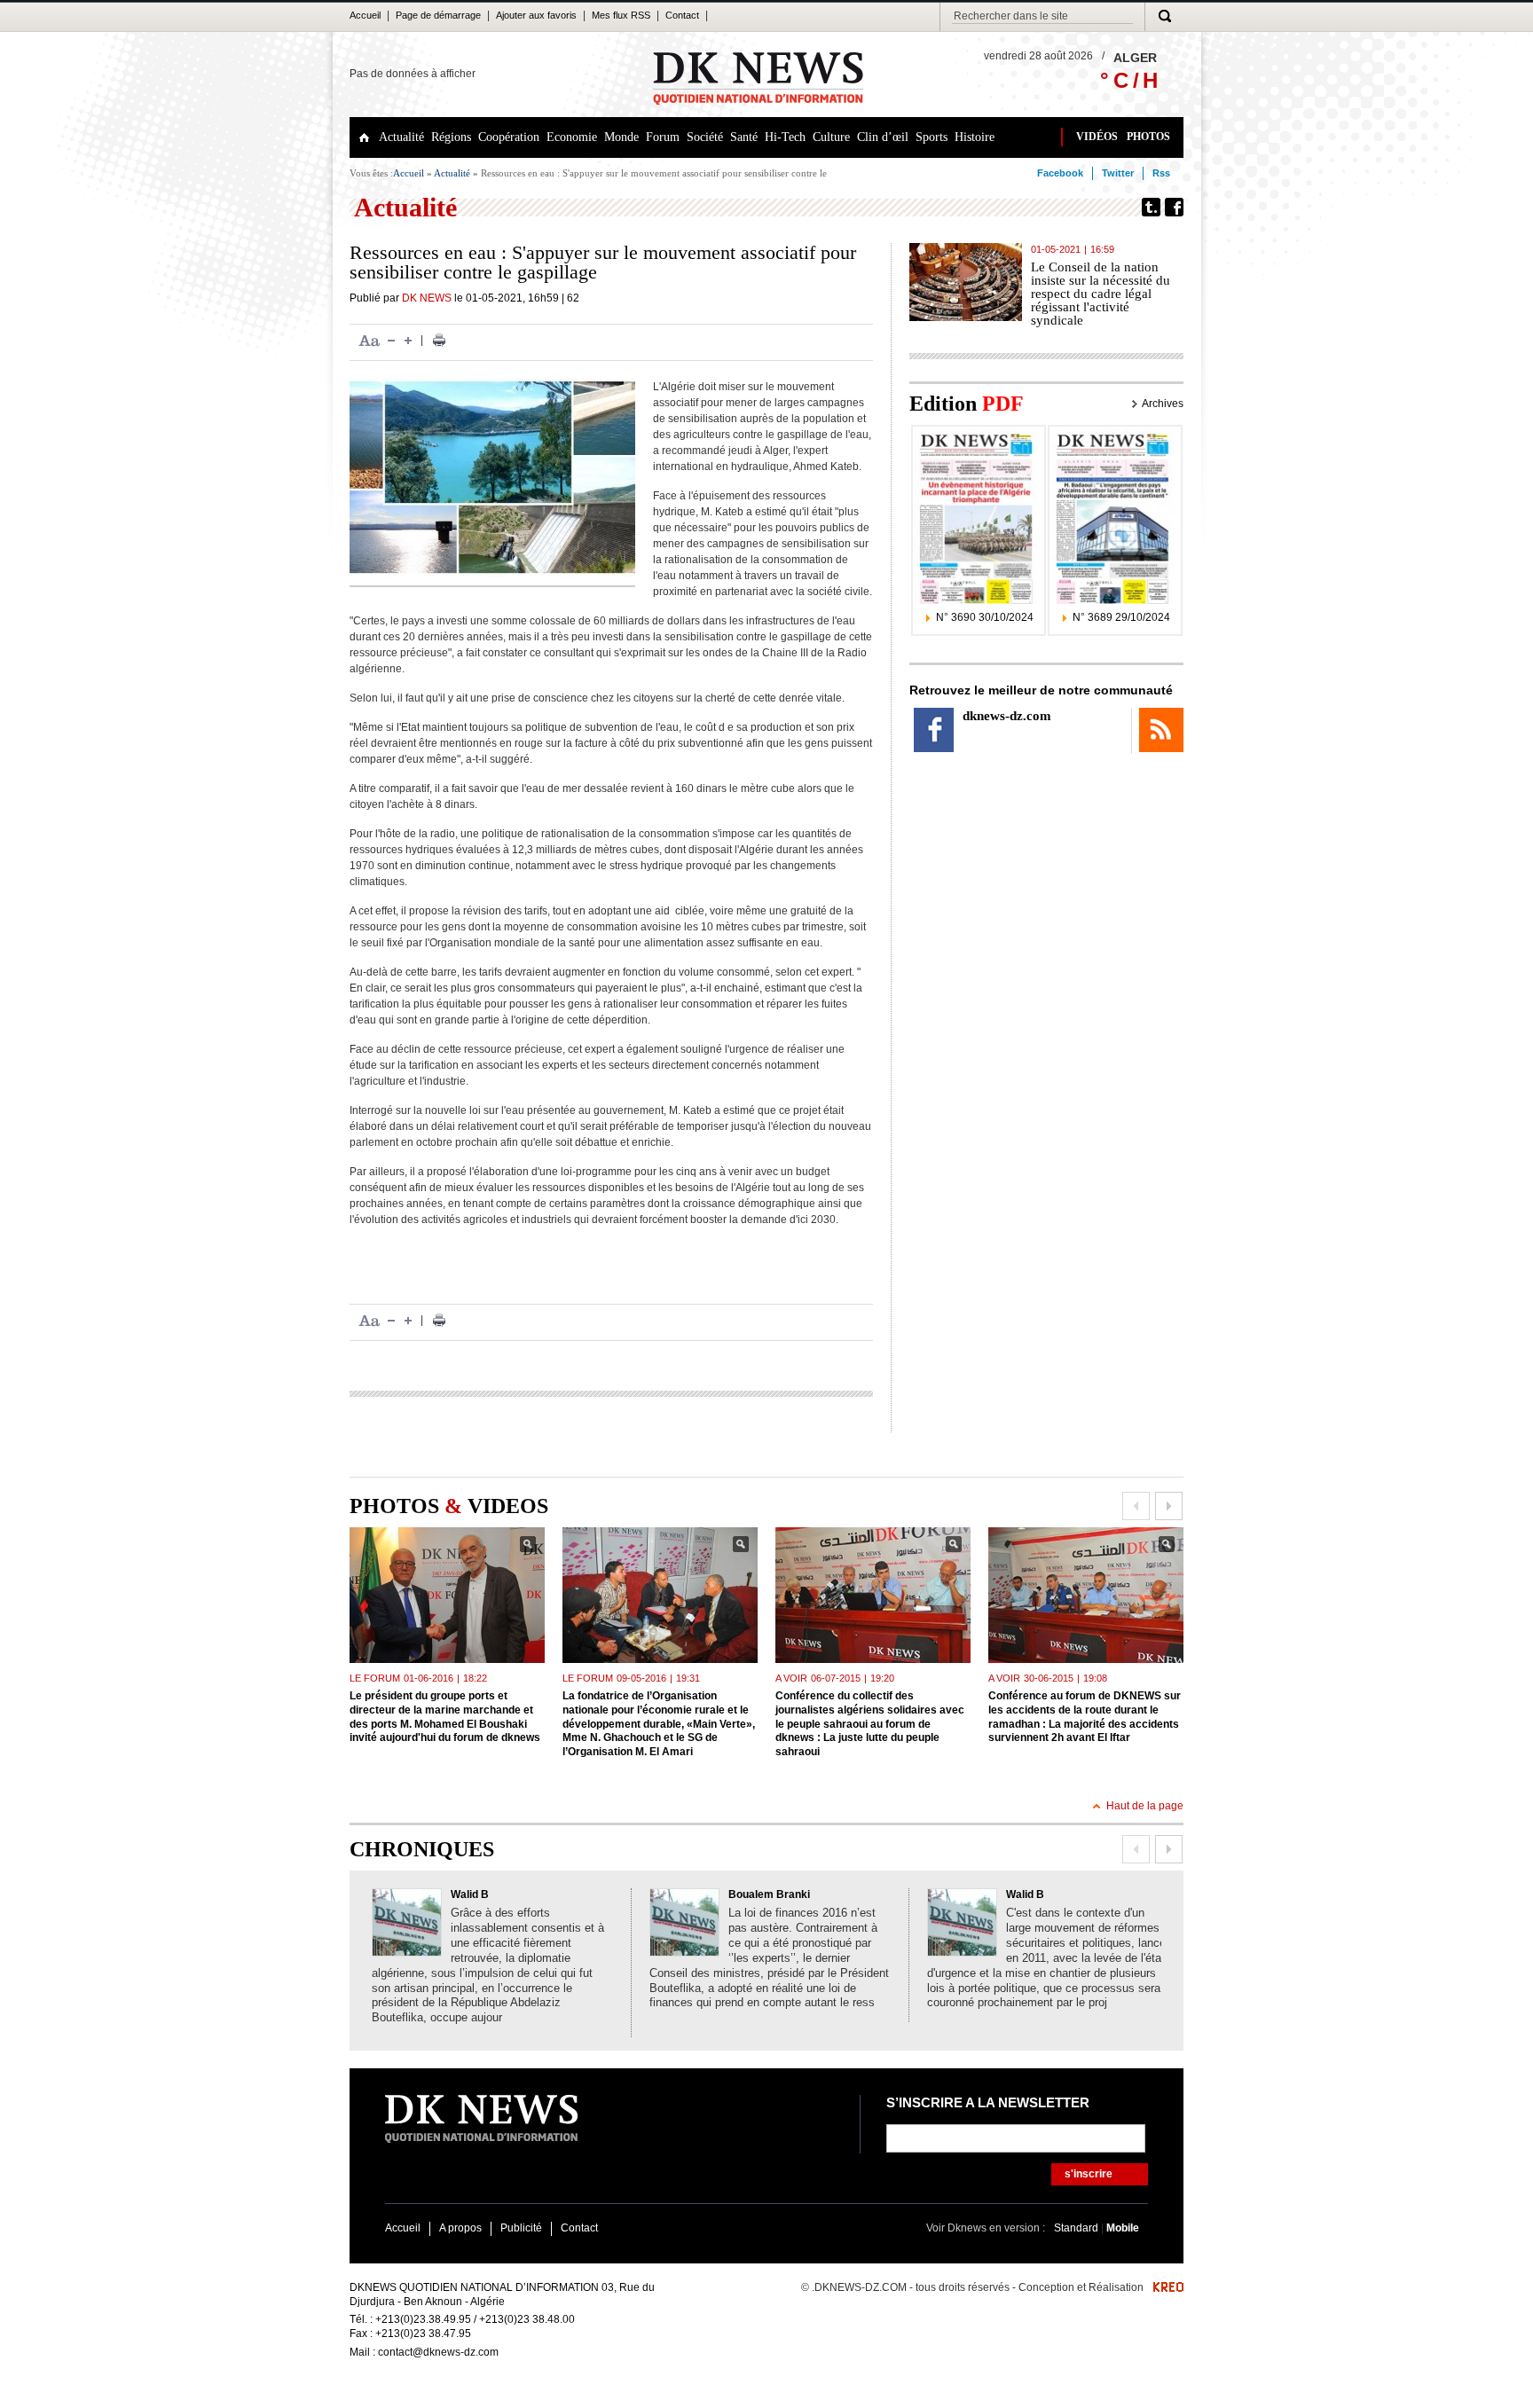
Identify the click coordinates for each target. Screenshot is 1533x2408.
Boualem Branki (769, 1894)
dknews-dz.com (1007, 716)
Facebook (1060, 173)
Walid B (470, 1894)
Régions (451, 137)
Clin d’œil (883, 137)
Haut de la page (1145, 1806)
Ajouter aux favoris (536, 15)
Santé (744, 137)
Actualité (401, 137)
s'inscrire (1089, 2174)
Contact (682, 15)
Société (705, 137)
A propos (460, 2228)
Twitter (1118, 173)
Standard (1077, 2228)
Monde (621, 137)
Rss (1161, 173)
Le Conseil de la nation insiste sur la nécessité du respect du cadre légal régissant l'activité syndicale (1101, 294)
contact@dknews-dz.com (438, 2352)
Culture (831, 137)
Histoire (975, 137)
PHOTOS (1148, 137)
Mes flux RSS (621, 15)
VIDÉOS (1097, 137)
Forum (663, 137)
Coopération (509, 137)
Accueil (365, 15)
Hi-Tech (785, 137)
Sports (932, 137)
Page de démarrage (438, 15)
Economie (572, 137)
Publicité (521, 2228)
